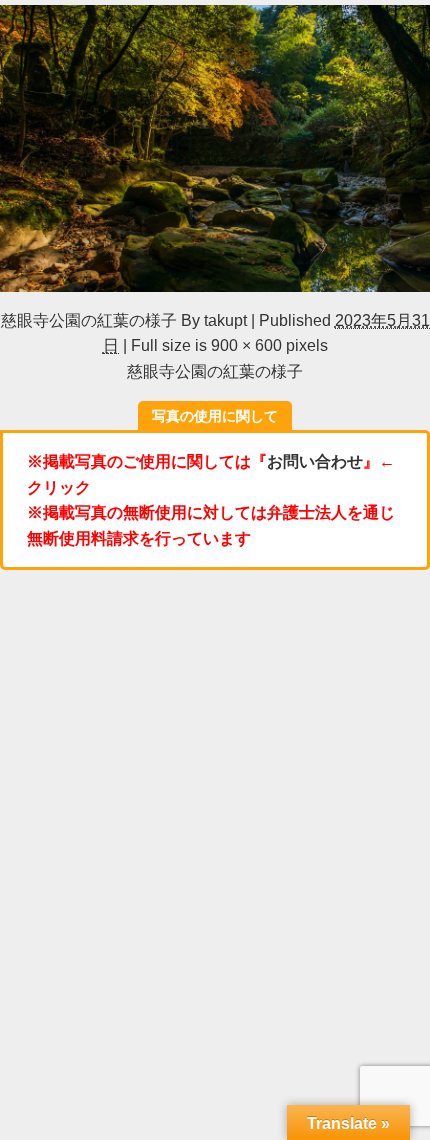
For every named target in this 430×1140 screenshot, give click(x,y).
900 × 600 (246, 345)
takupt (225, 320)
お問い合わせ (315, 461)
